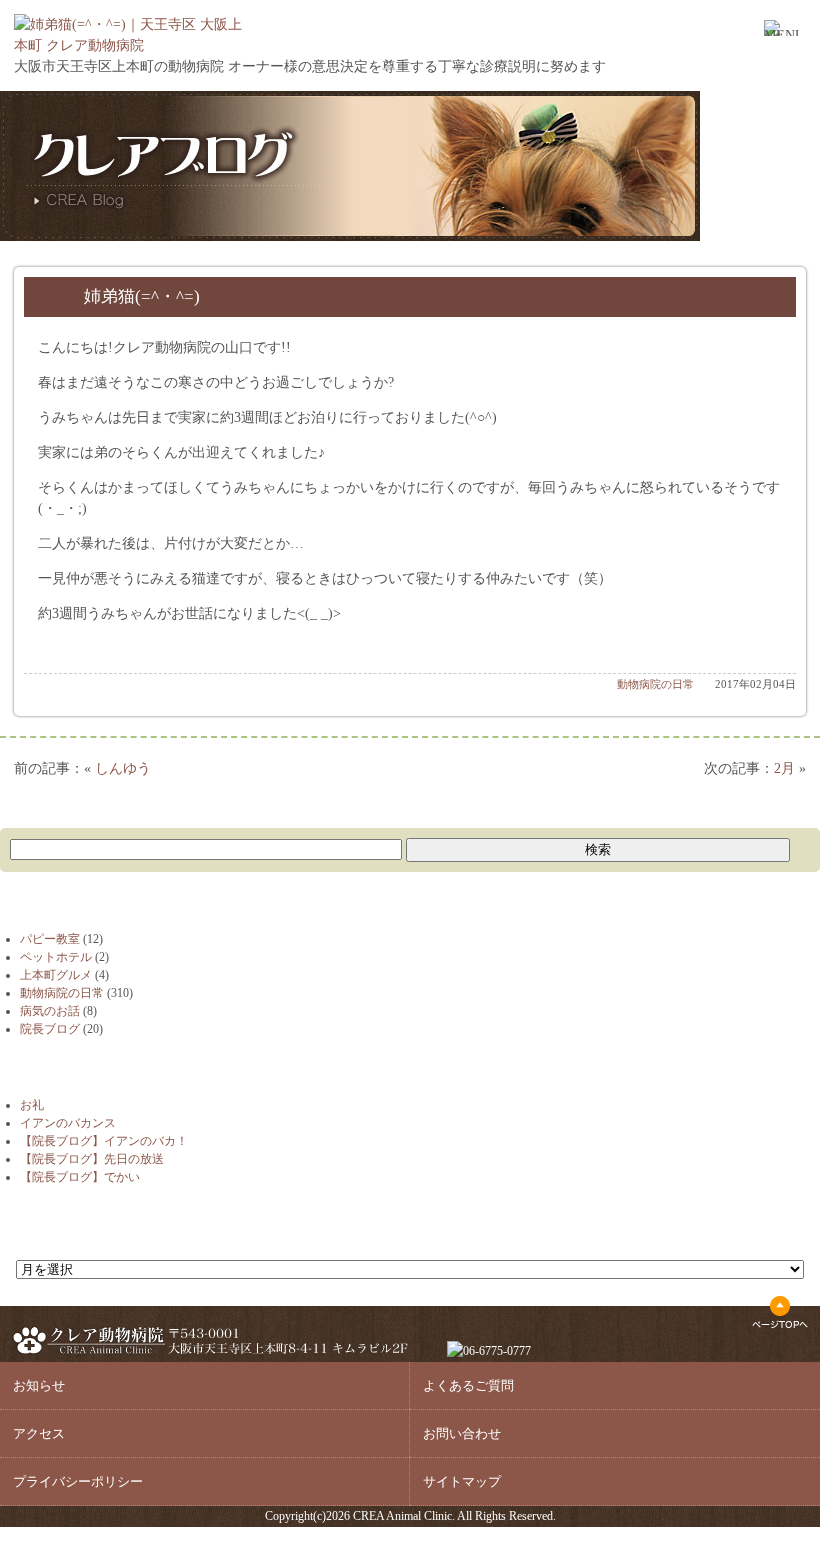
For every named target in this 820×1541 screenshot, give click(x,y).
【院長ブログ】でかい (80, 1177)
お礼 (32, 1105)
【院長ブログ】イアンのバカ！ (104, 1141)
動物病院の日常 (655, 684)
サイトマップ (462, 1481)
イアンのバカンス (68, 1123)
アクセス (39, 1433)
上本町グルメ (56, 975)
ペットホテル (56, 957)
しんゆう (123, 768)
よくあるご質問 (468, 1385)
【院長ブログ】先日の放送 (92, 1159)
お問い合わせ (462, 1433)
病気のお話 (50, 1011)
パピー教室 (50, 939)
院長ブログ (50, 1029)
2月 (784, 768)
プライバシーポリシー (78, 1481)
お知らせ (39, 1385)
